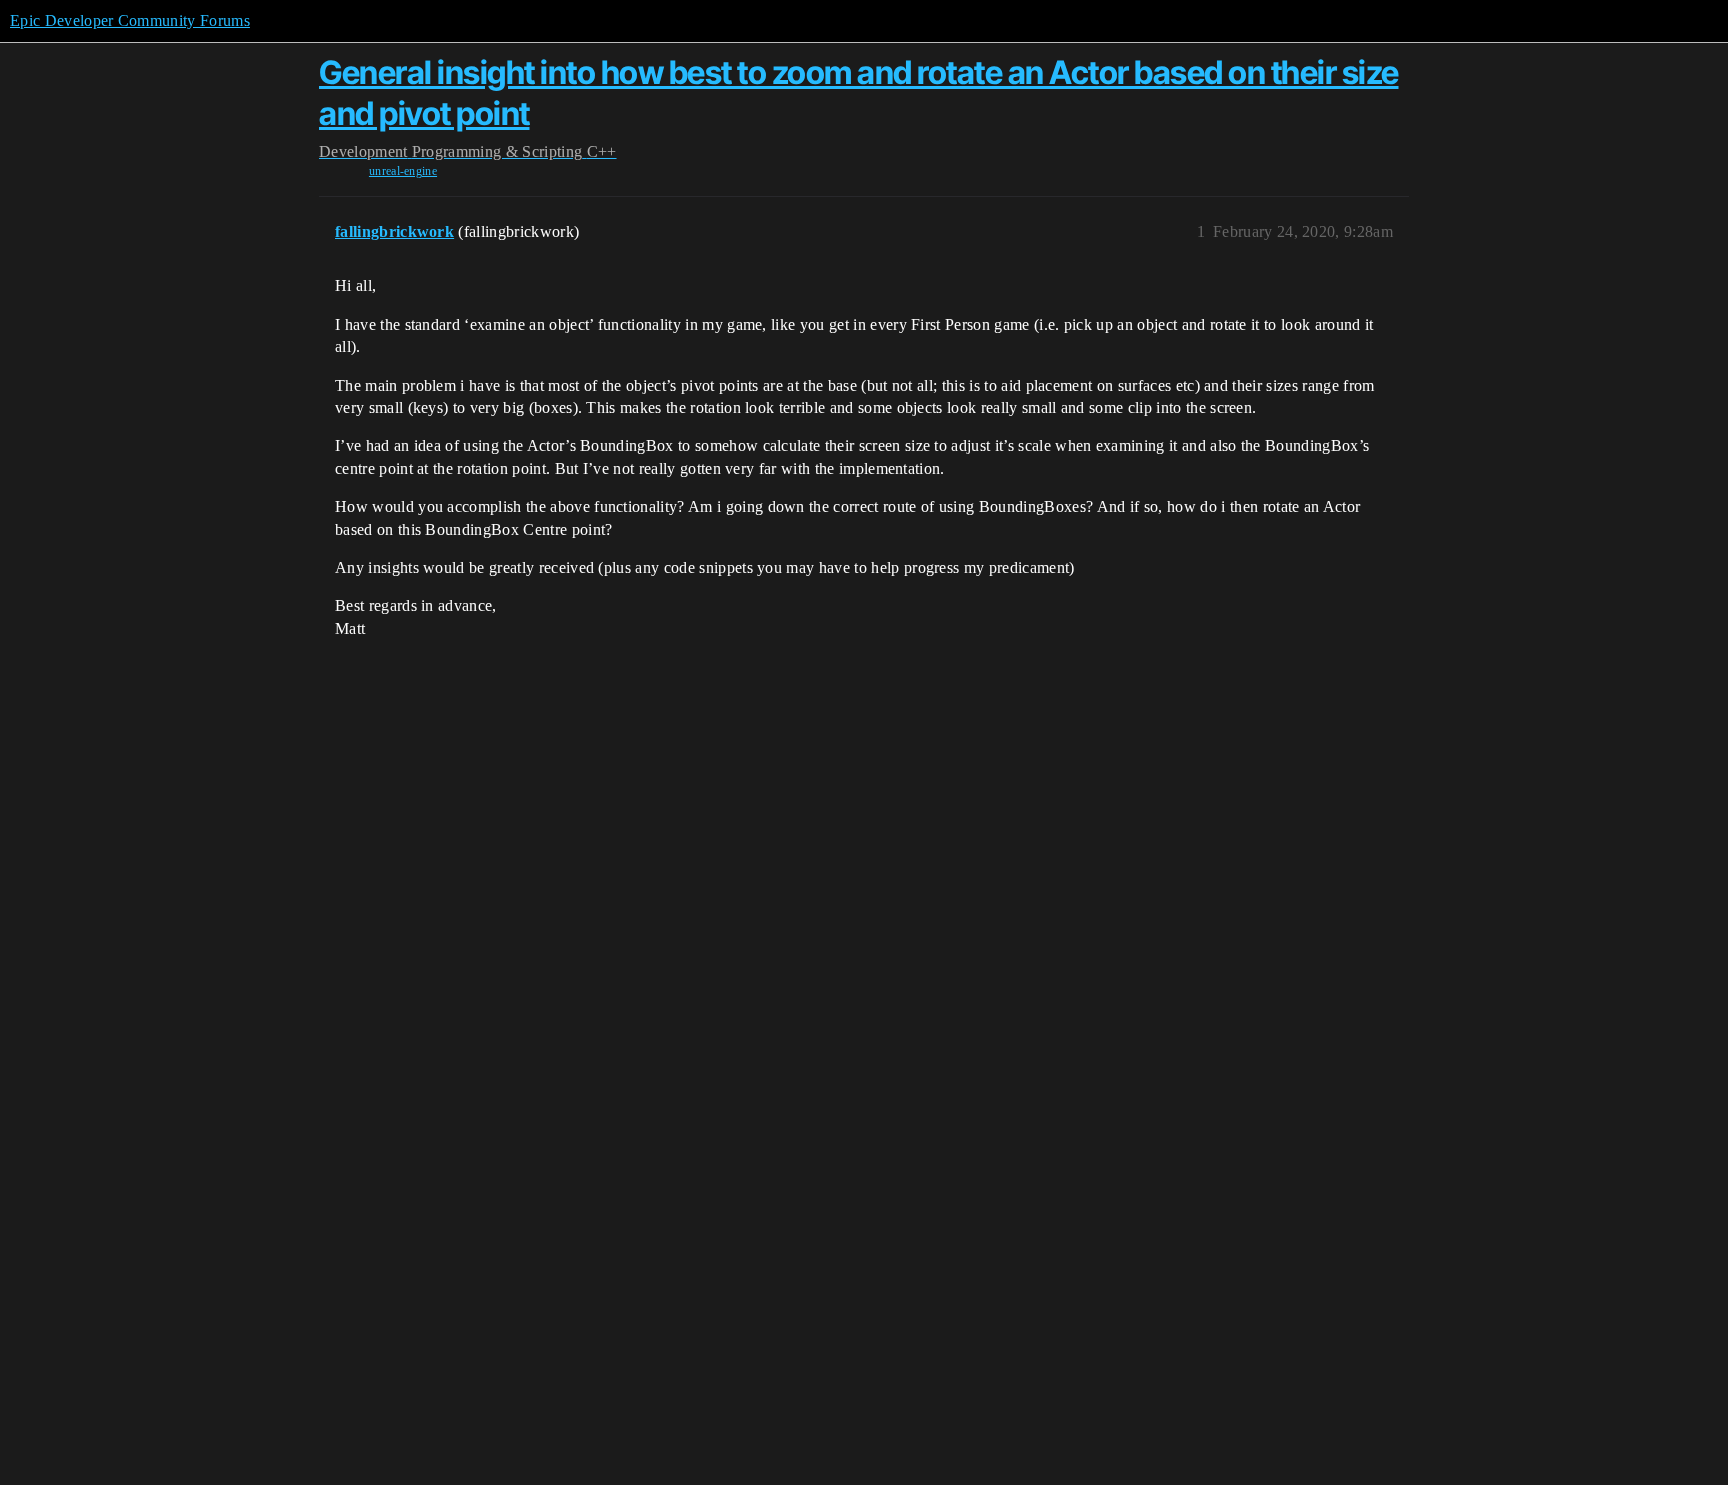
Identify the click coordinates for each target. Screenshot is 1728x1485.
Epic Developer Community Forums (130, 20)
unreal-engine (403, 171)
